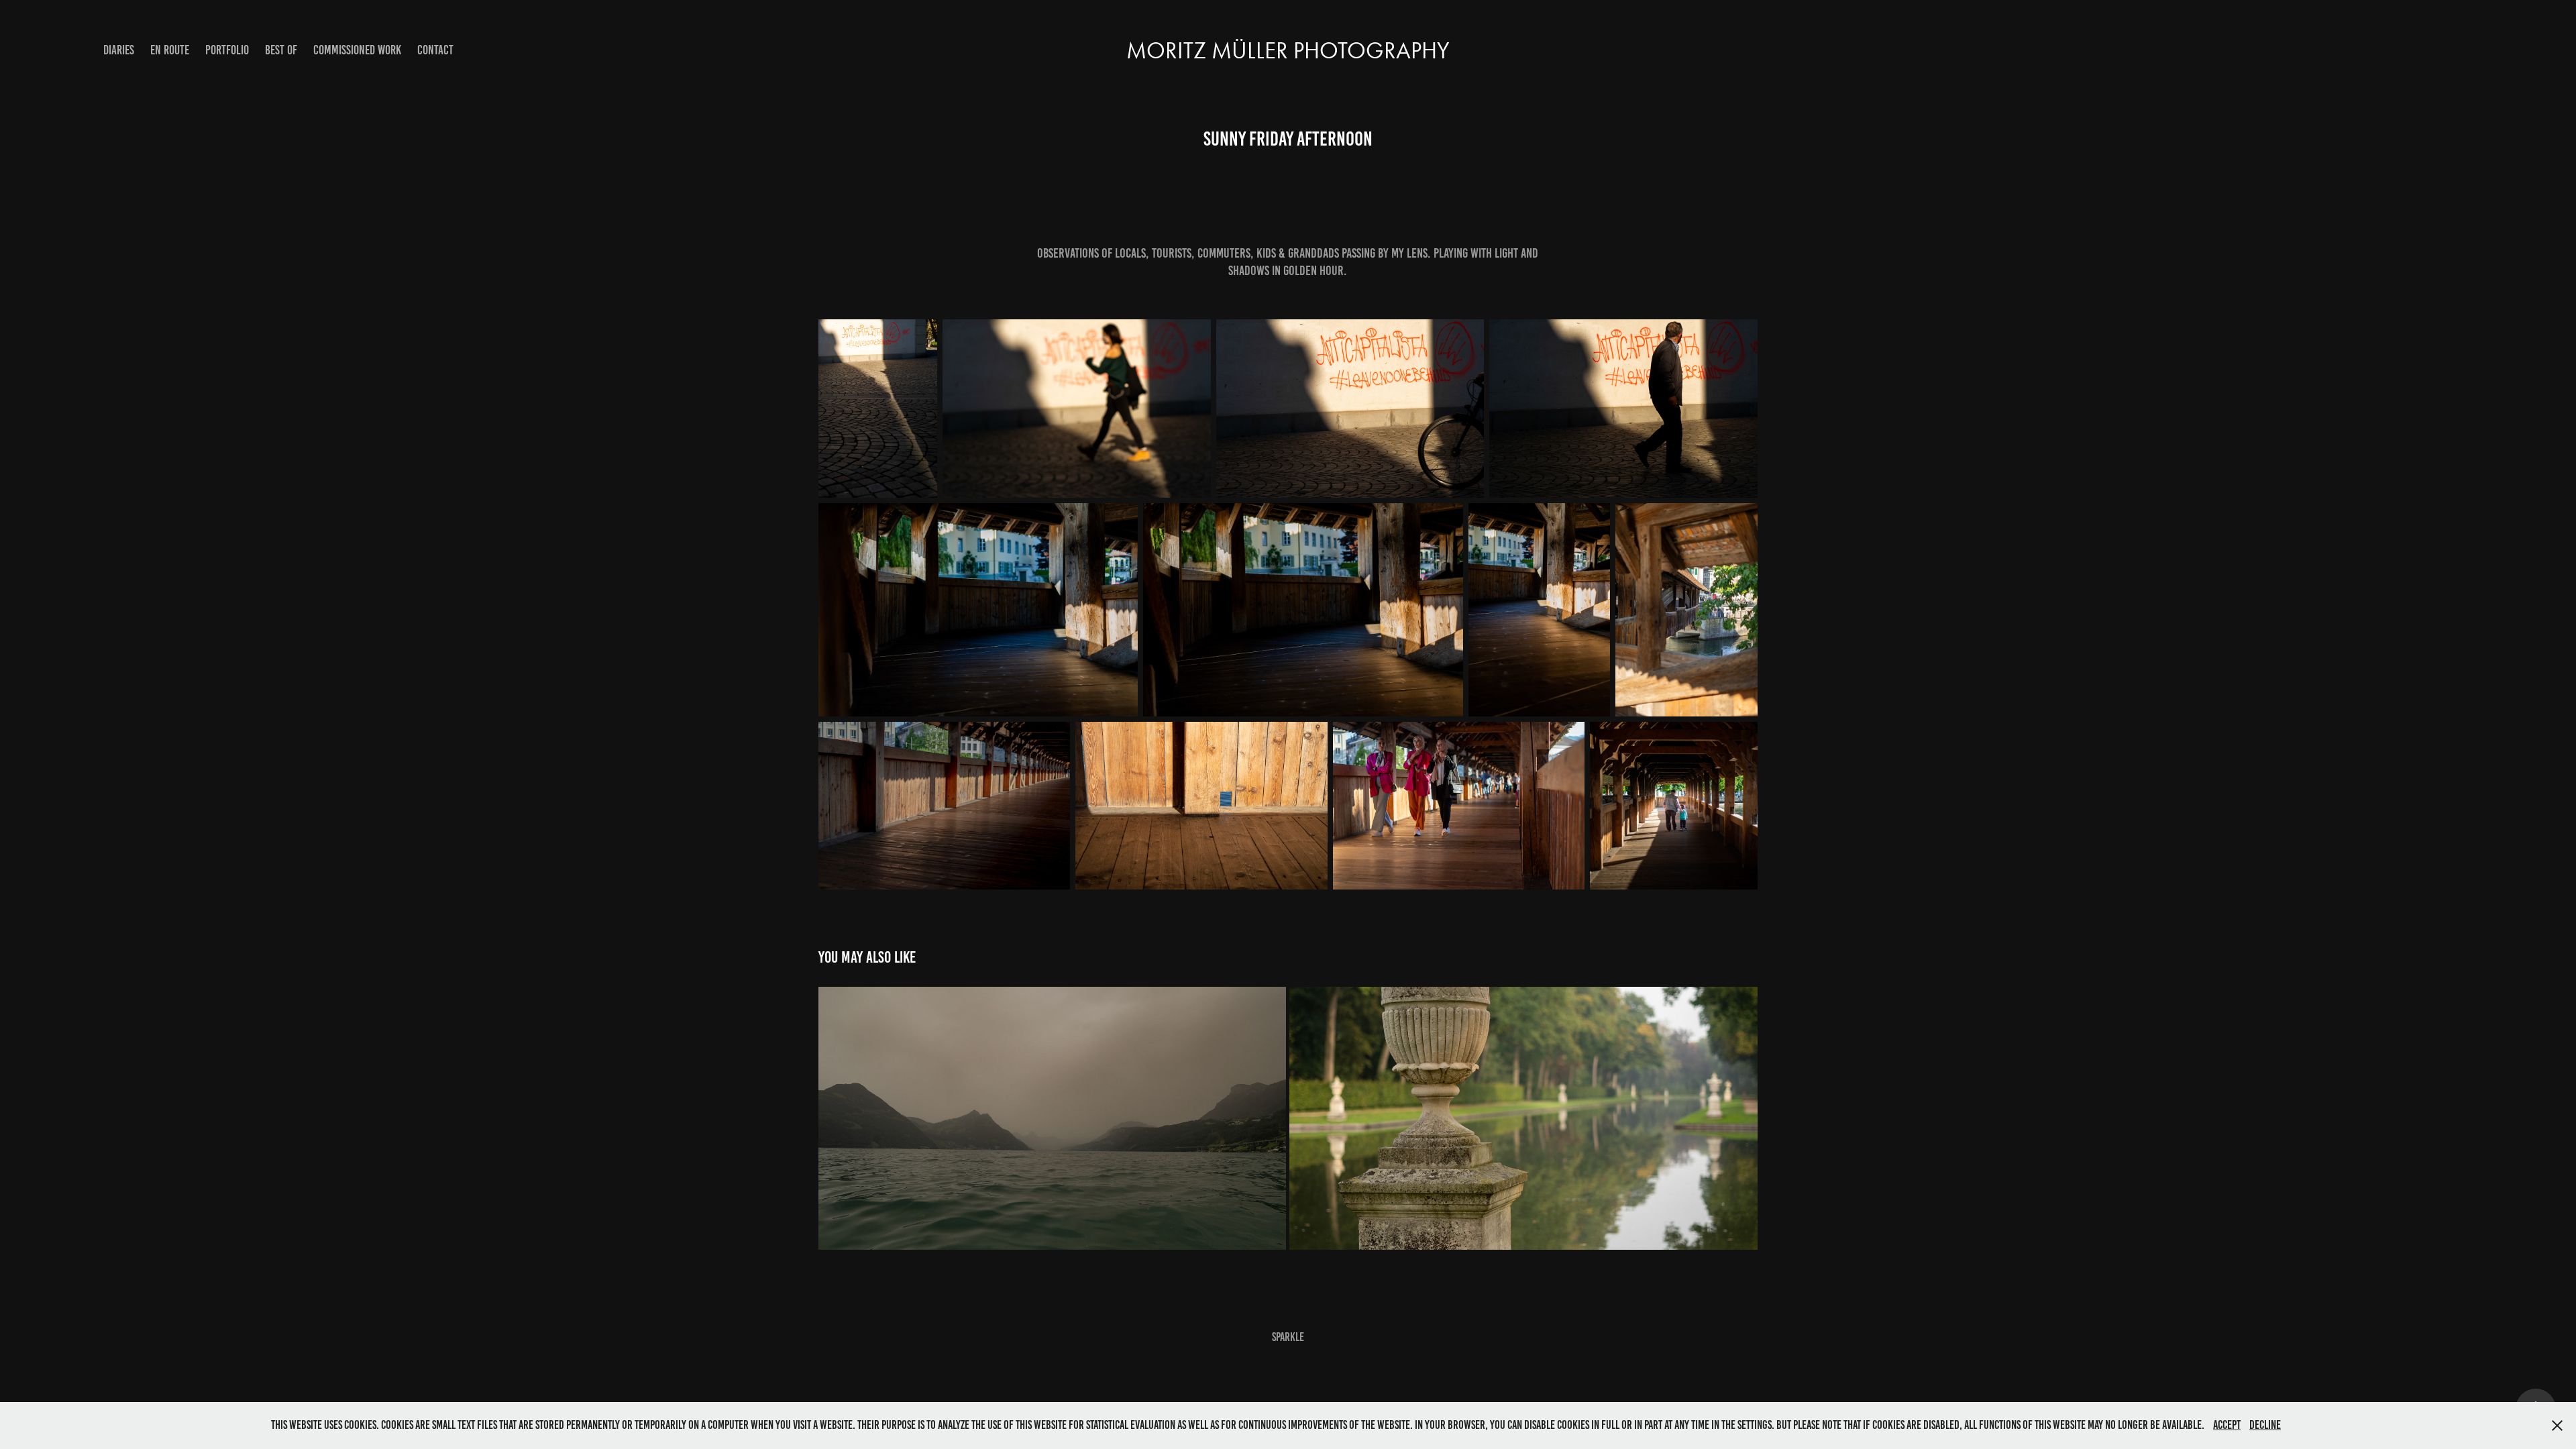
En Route (170, 50)
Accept (2227, 1425)
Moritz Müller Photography (1288, 51)
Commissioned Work (357, 50)
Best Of (281, 50)
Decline (2265, 1425)
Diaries (119, 50)
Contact (435, 50)
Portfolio (227, 50)
